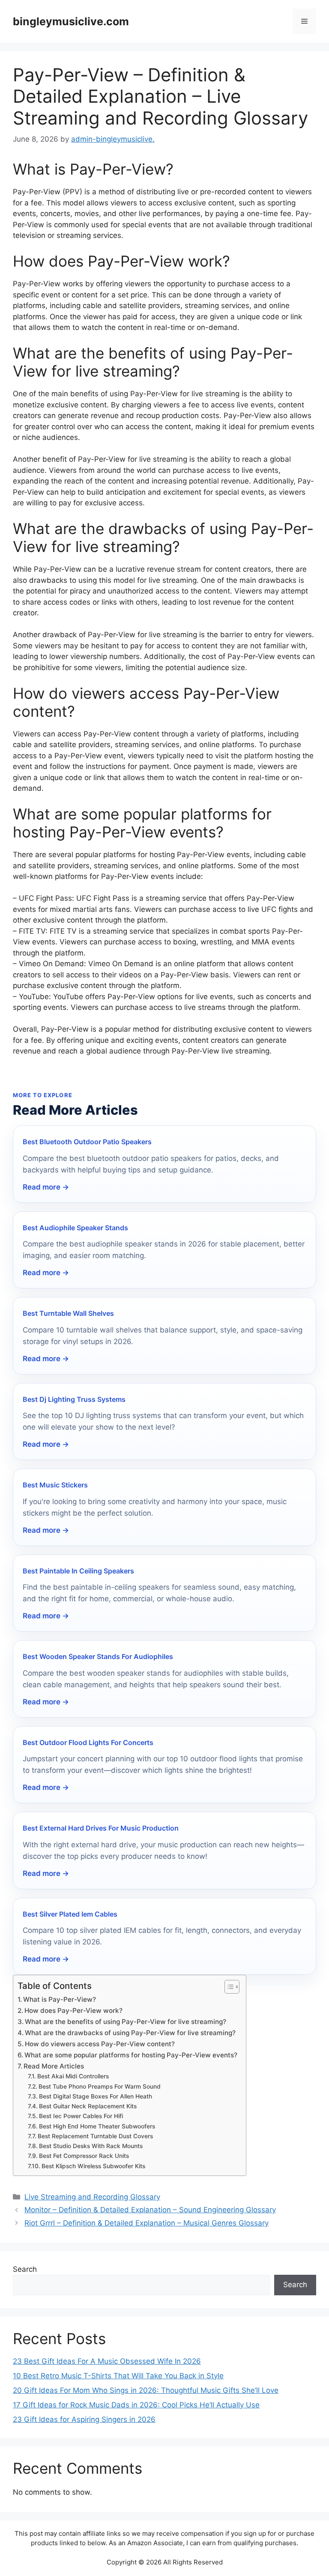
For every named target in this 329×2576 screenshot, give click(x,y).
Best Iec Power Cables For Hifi (81, 2116)
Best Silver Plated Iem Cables (70, 1914)
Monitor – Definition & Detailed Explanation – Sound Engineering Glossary (150, 2210)
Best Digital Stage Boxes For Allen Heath (96, 2096)
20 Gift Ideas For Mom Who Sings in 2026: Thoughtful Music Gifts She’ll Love (146, 2390)
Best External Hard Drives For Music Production (101, 1828)
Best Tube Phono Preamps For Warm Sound (100, 2086)
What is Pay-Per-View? (60, 1999)
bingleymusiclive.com (71, 21)
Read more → (46, 1187)
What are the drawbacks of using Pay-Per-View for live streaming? (130, 2033)
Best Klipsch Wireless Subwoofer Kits (93, 2166)
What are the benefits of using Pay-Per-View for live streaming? (126, 2022)
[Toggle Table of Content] (228, 1987)
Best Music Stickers (55, 1485)
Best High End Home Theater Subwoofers (97, 2126)
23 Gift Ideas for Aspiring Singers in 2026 (84, 2419)
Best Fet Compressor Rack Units (84, 2156)
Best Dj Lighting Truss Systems (74, 1399)
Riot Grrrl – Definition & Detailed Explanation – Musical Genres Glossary (147, 2223)
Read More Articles (54, 2066)
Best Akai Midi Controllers (73, 2076)
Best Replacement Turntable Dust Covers (95, 2136)
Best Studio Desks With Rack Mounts (91, 2146)
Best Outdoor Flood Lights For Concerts (88, 1742)
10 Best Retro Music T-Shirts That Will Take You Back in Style (118, 2376)
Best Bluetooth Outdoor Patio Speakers (87, 1142)
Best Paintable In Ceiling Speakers (78, 1571)
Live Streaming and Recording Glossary (92, 2197)
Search (25, 2269)
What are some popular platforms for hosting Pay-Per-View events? (131, 2055)
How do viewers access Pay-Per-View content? (100, 2044)
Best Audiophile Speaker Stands (75, 1228)
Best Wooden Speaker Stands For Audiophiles (98, 1656)
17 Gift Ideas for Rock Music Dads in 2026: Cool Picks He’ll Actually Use (136, 2405)
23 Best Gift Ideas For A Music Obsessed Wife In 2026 (107, 2361)
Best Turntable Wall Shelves (68, 1313)
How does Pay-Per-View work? (73, 2011)
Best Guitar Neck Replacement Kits (88, 2106)
